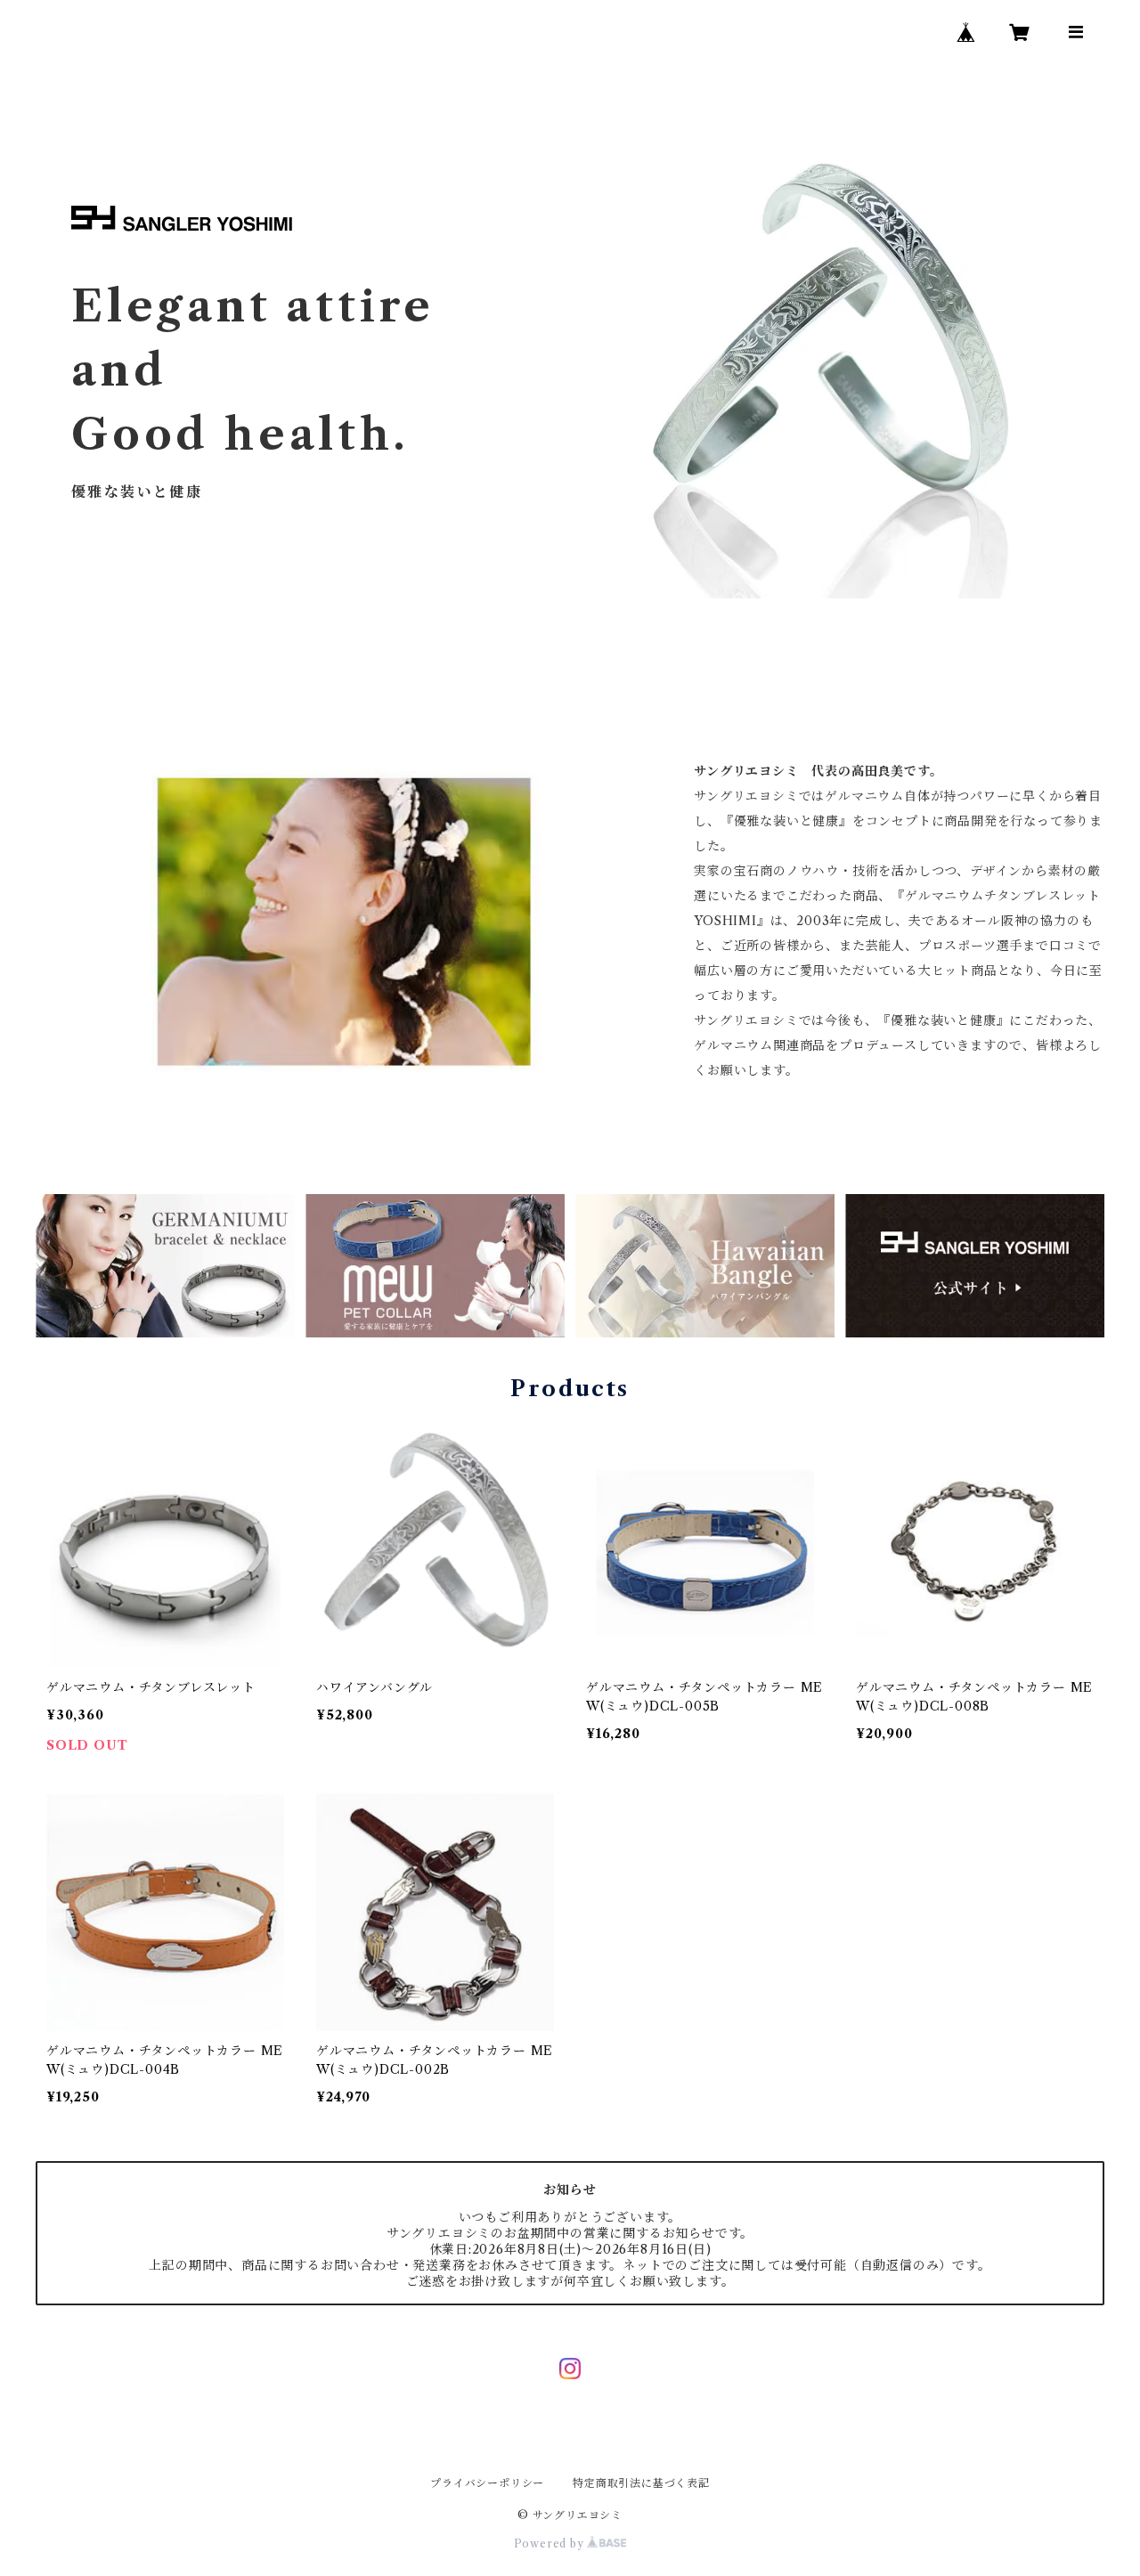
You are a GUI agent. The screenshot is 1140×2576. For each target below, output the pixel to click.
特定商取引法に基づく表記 (641, 2483)
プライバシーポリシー (487, 2483)
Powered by (551, 2543)
